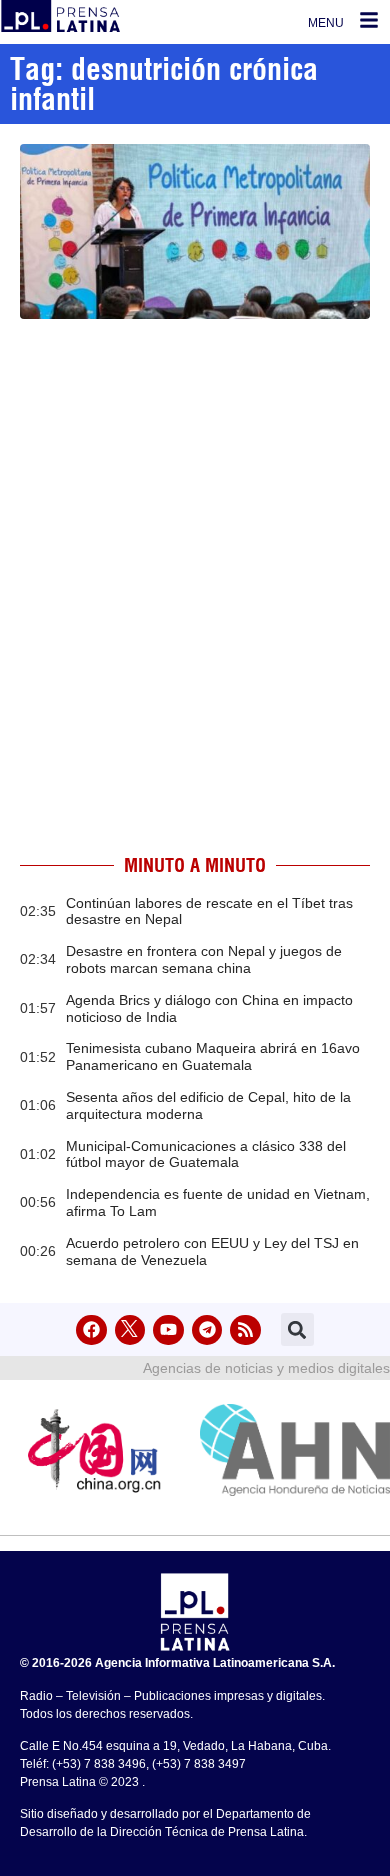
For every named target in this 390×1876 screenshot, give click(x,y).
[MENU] (369, 20)
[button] (297, 1329)
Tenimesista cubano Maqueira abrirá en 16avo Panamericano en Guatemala (213, 1056)
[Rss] (245, 1330)
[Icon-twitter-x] (130, 1330)
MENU (326, 23)
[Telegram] (207, 1330)
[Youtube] (168, 1330)
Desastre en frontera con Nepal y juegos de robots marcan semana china (204, 959)
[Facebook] (91, 1330)
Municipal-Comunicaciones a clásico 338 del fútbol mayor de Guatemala (206, 1154)
